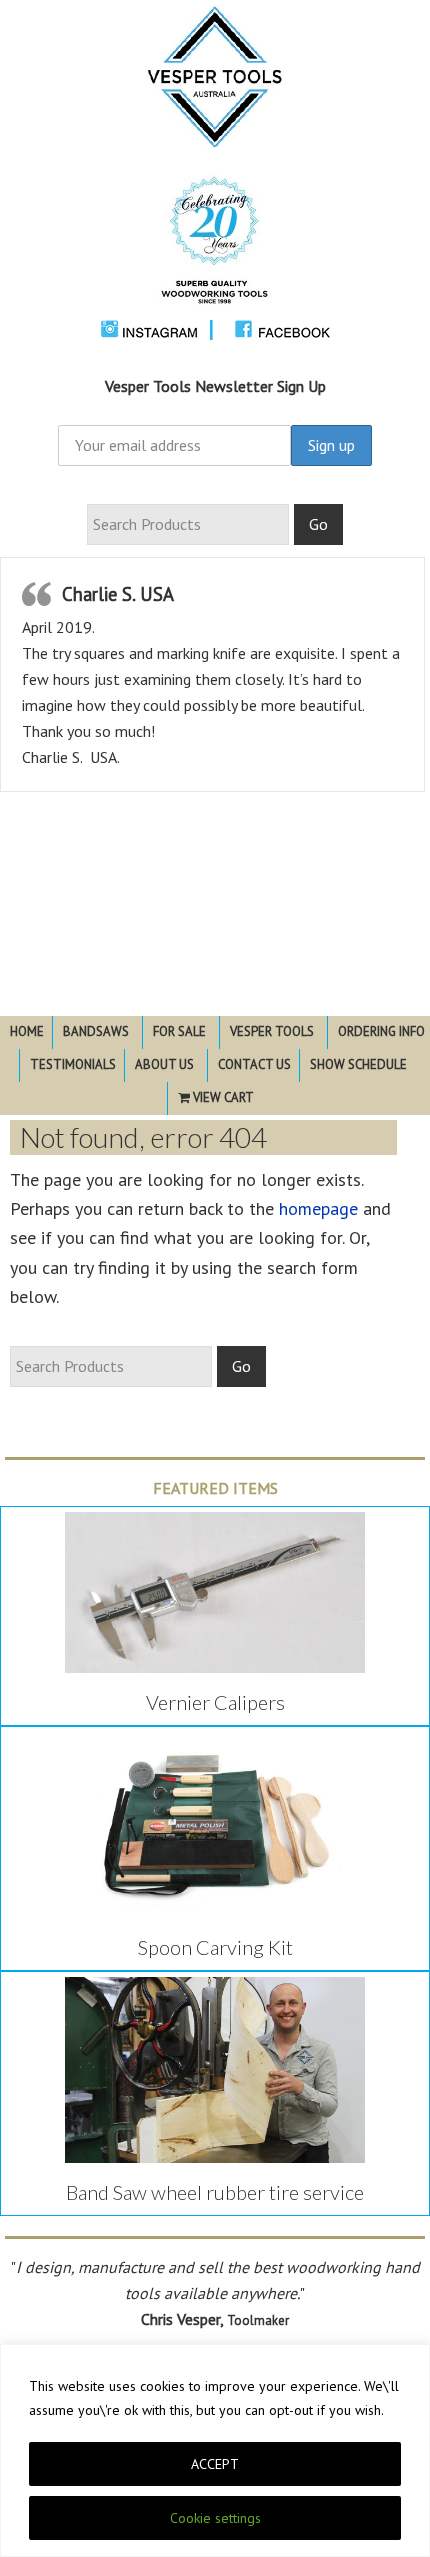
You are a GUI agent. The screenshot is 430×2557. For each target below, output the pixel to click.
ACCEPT (215, 2464)
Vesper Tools (215, 167)
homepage (318, 1208)
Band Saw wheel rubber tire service (215, 2192)
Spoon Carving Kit (215, 1947)
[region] (215, 2450)
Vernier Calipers (215, 1702)
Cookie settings (215, 2518)
